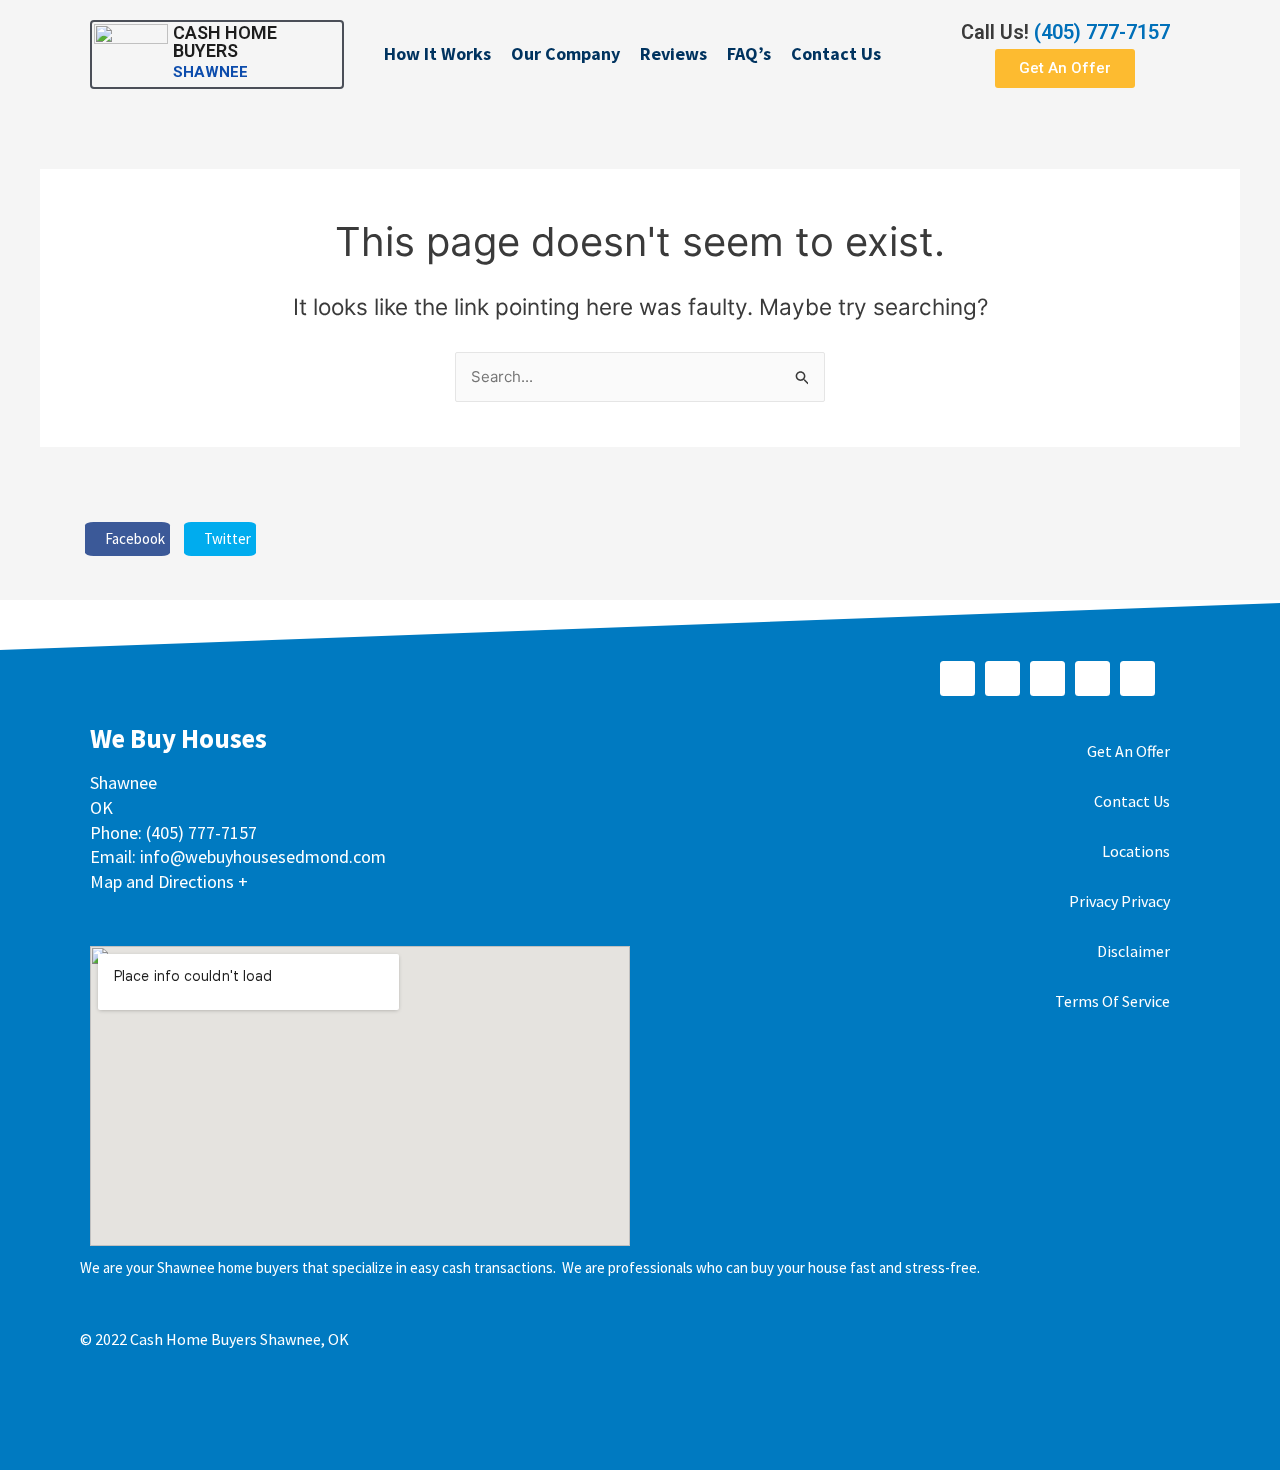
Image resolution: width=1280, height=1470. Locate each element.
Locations (1136, 851)
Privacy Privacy (1119, 901)
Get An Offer (1128, 751)
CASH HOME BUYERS (225, 41)
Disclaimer (1133, 951)
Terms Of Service (1112, 1001)
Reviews (673, 53)
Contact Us (836, 53)
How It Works (437, 53)
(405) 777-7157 (1102, 32)
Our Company (565, 53)
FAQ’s (749, 53)
